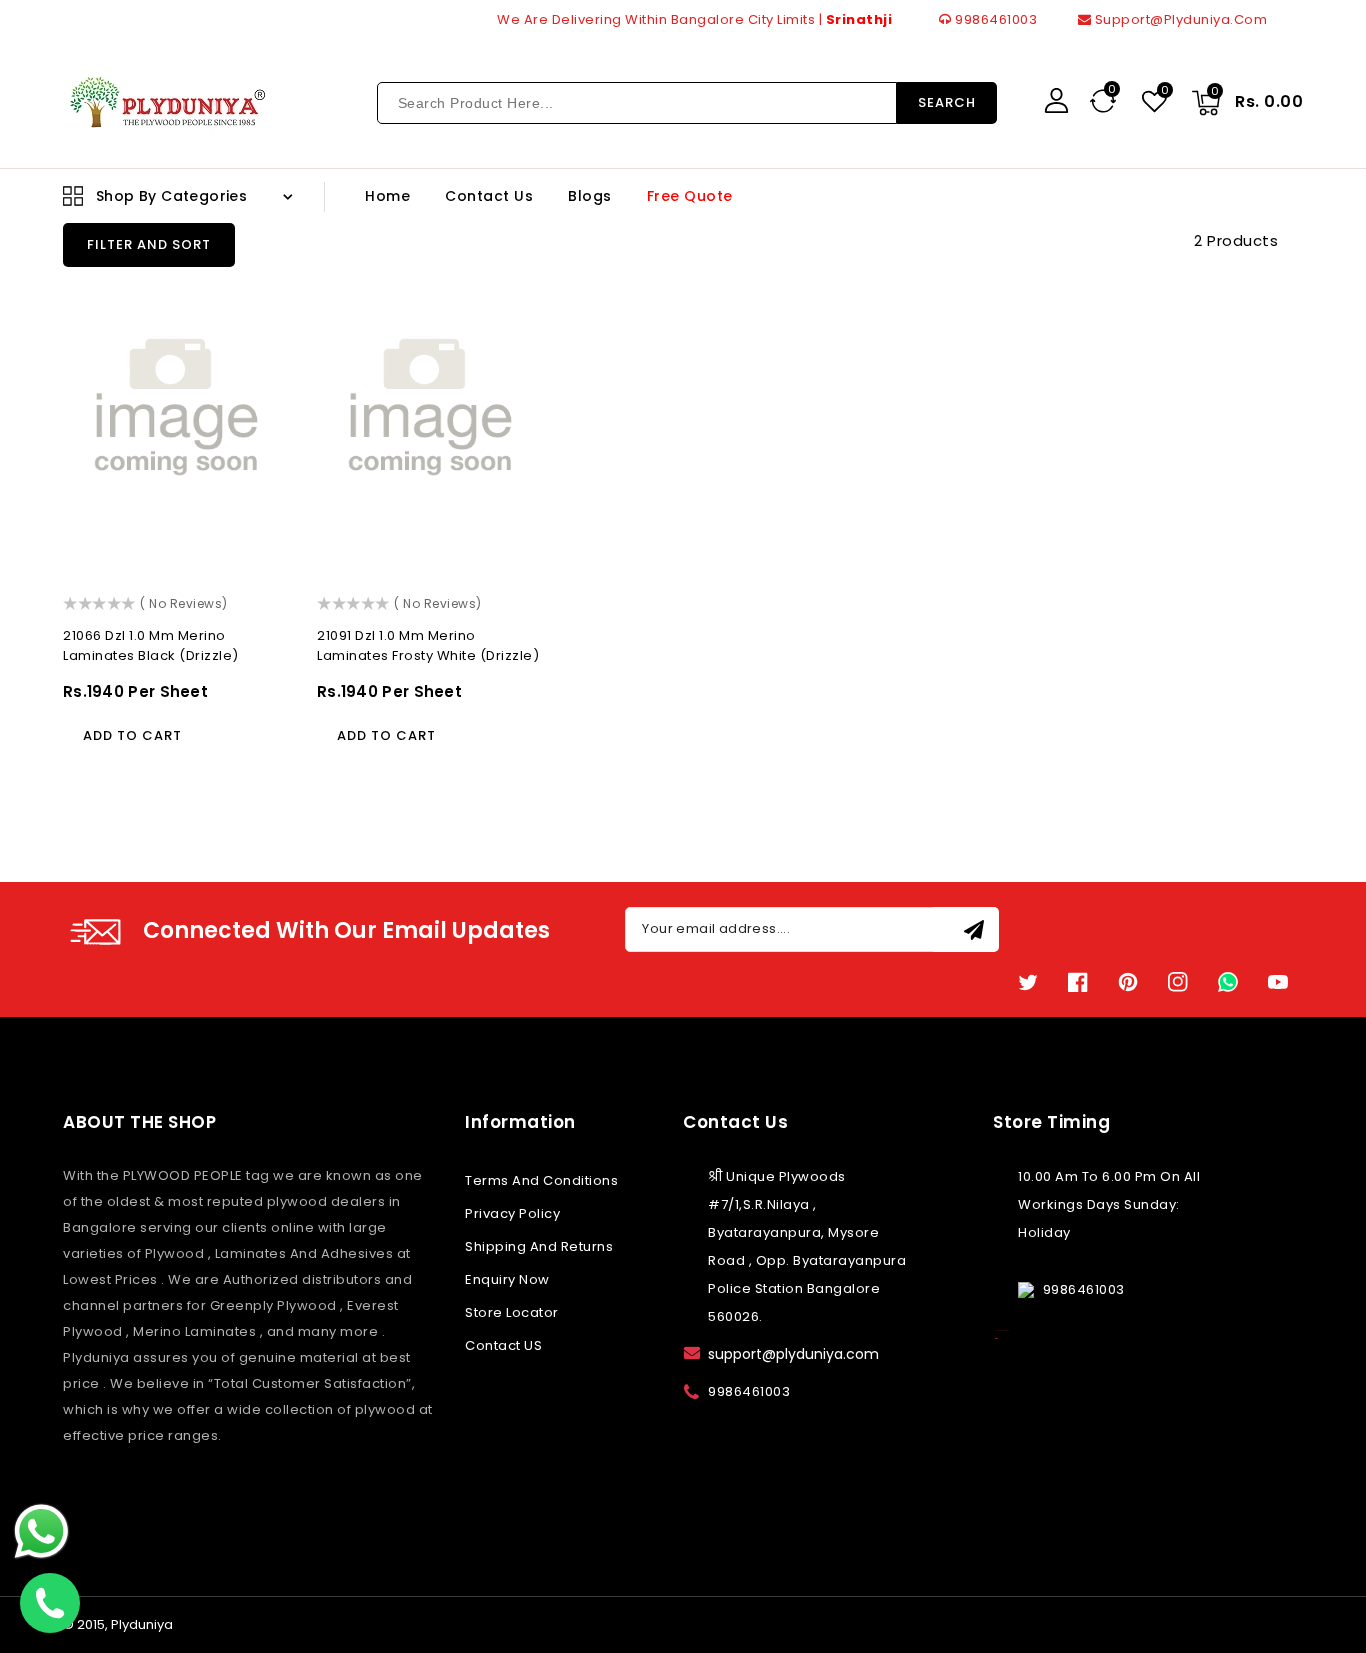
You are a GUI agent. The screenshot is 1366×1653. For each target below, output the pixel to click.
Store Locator (512, 1312)
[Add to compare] (260, 307)
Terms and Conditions (541, 1180)
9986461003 (994, 19)
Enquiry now (507, 1279)
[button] (149, 245)
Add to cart (132, 735)
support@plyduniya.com (1179, 19)
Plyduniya (142, 1624)
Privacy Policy (512, 1213)
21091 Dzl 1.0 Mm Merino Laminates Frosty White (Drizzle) (428, 645)
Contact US (503, 1345)
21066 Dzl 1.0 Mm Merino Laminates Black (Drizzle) (151, 645)
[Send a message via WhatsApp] (41, 1531)
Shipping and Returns (539, 1246)
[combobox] (637, 103)
